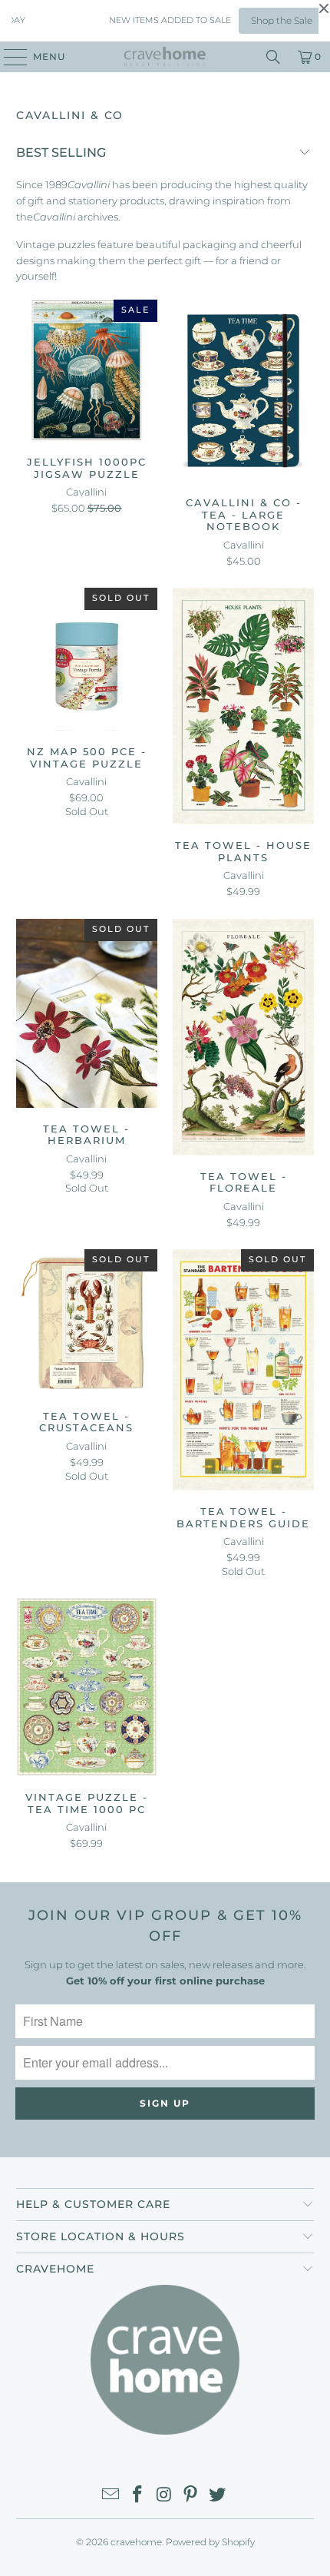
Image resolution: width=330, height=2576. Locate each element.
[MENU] (8, 57)
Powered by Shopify (210, 2542)
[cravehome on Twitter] (218, 2496)
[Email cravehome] (111, 2496)
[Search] (273, 57)
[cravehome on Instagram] (164, 2496)
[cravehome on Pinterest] (191, 2496)
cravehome (136, 2542)
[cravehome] (165, 57)
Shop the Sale (266, 20)
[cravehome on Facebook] (137, 2496)
